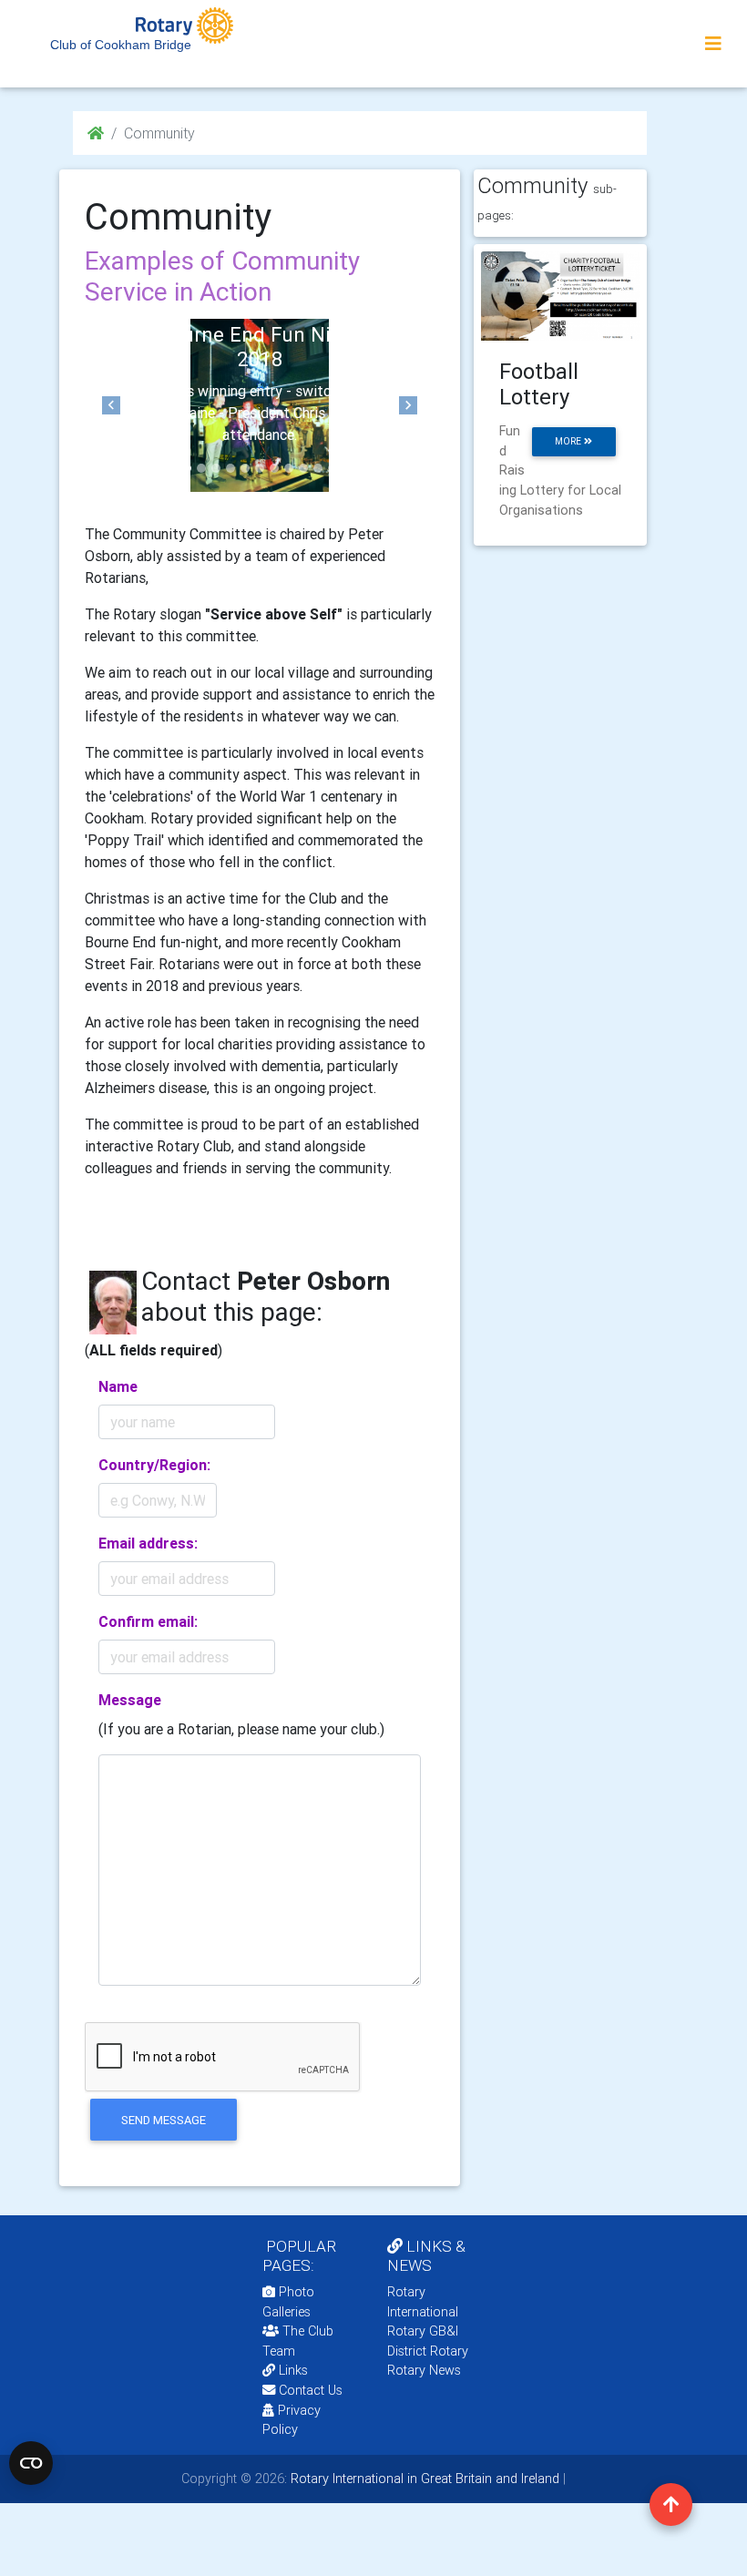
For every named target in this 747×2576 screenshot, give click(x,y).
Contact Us (309, 2390)
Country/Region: (154, 1465)
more (569, 441)
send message (164, 2120)
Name (118, 1386)
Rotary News (424, 2370)
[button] (111, 405)
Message (130, 1700)
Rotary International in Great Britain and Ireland (423, 2479)
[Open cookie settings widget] (31, 2463)
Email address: (148, 1543)
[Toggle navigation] (713, 44)
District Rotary (428, 2351)
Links (293, 2370)
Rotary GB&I (423, 2331)
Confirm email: (148, 1621)
